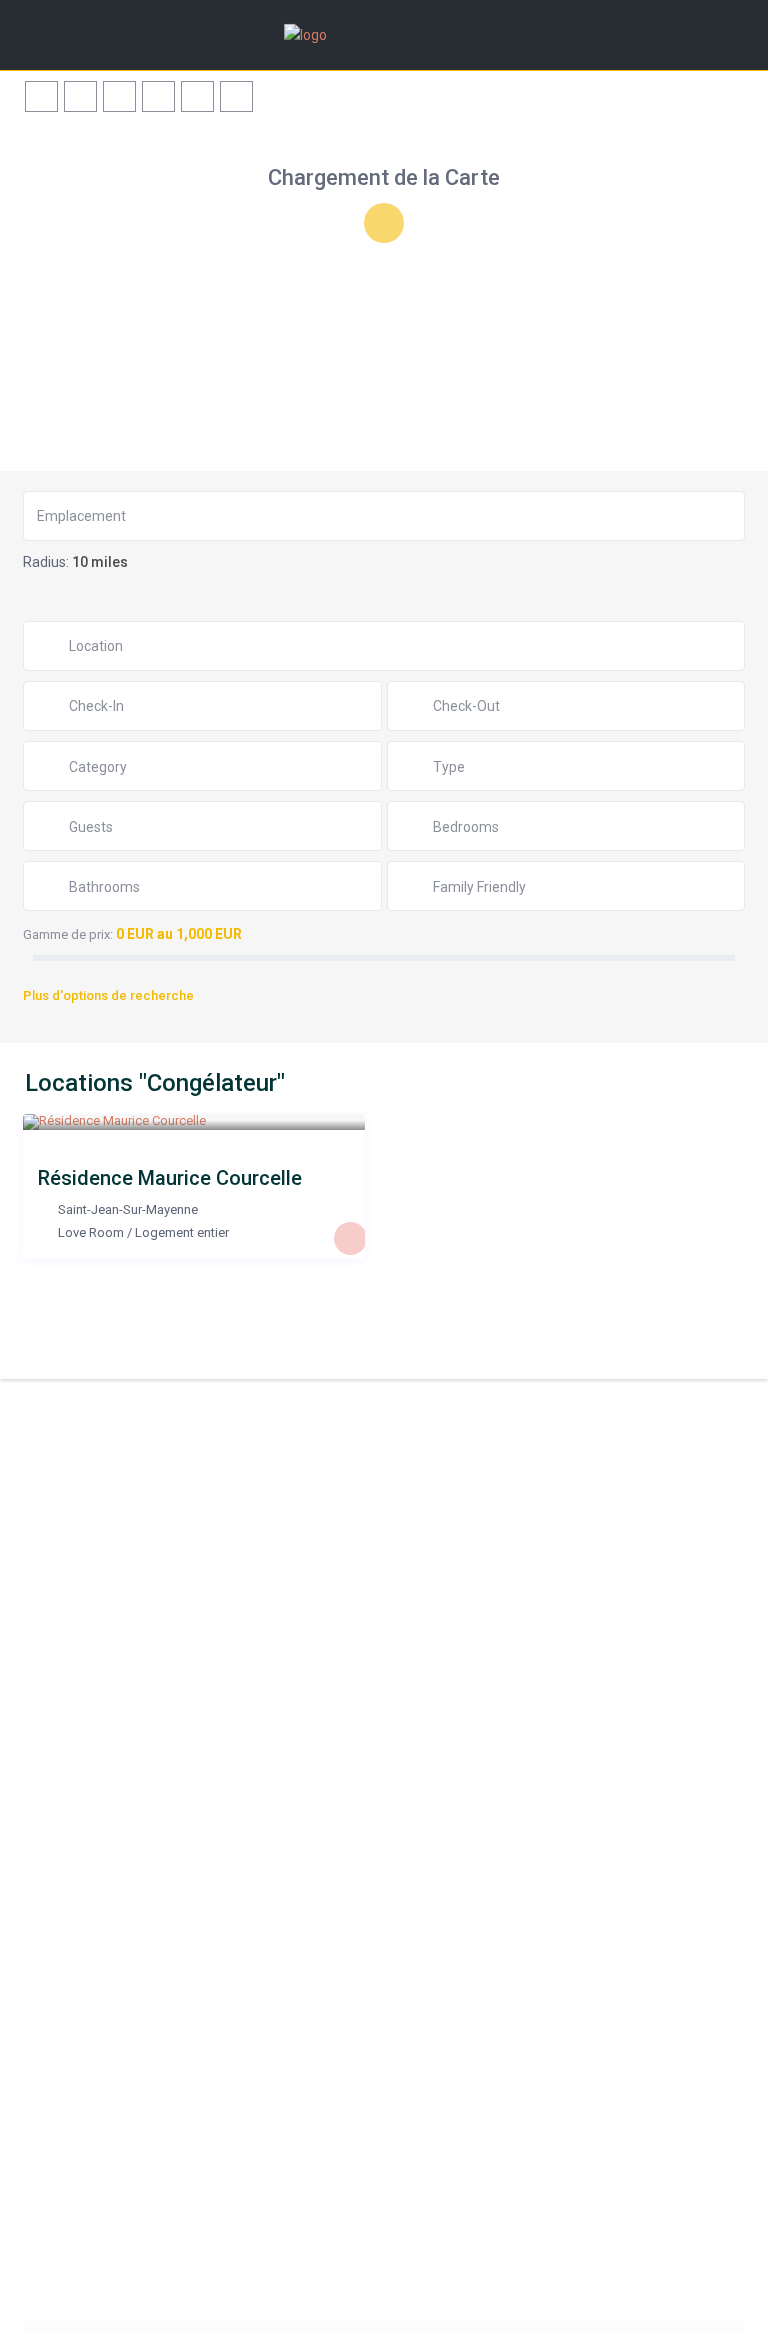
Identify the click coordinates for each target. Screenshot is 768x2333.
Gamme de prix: (68, 934)
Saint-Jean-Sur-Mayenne (128, 1209)
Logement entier (182, 1232)
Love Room (91, 1232)
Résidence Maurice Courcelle (170, 1178)
